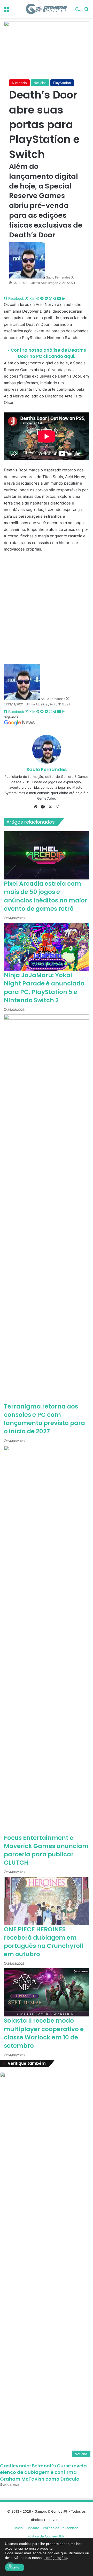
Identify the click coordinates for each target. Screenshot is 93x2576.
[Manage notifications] (10, 2566)
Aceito (15, 2567)
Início (19, 2528)
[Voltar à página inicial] (47, 9)
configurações (56, 2558)
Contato (33, 2528)
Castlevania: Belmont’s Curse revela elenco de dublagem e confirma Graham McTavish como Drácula (43, 2472)
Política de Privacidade (61, 2528)
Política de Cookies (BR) (47, 2536)
